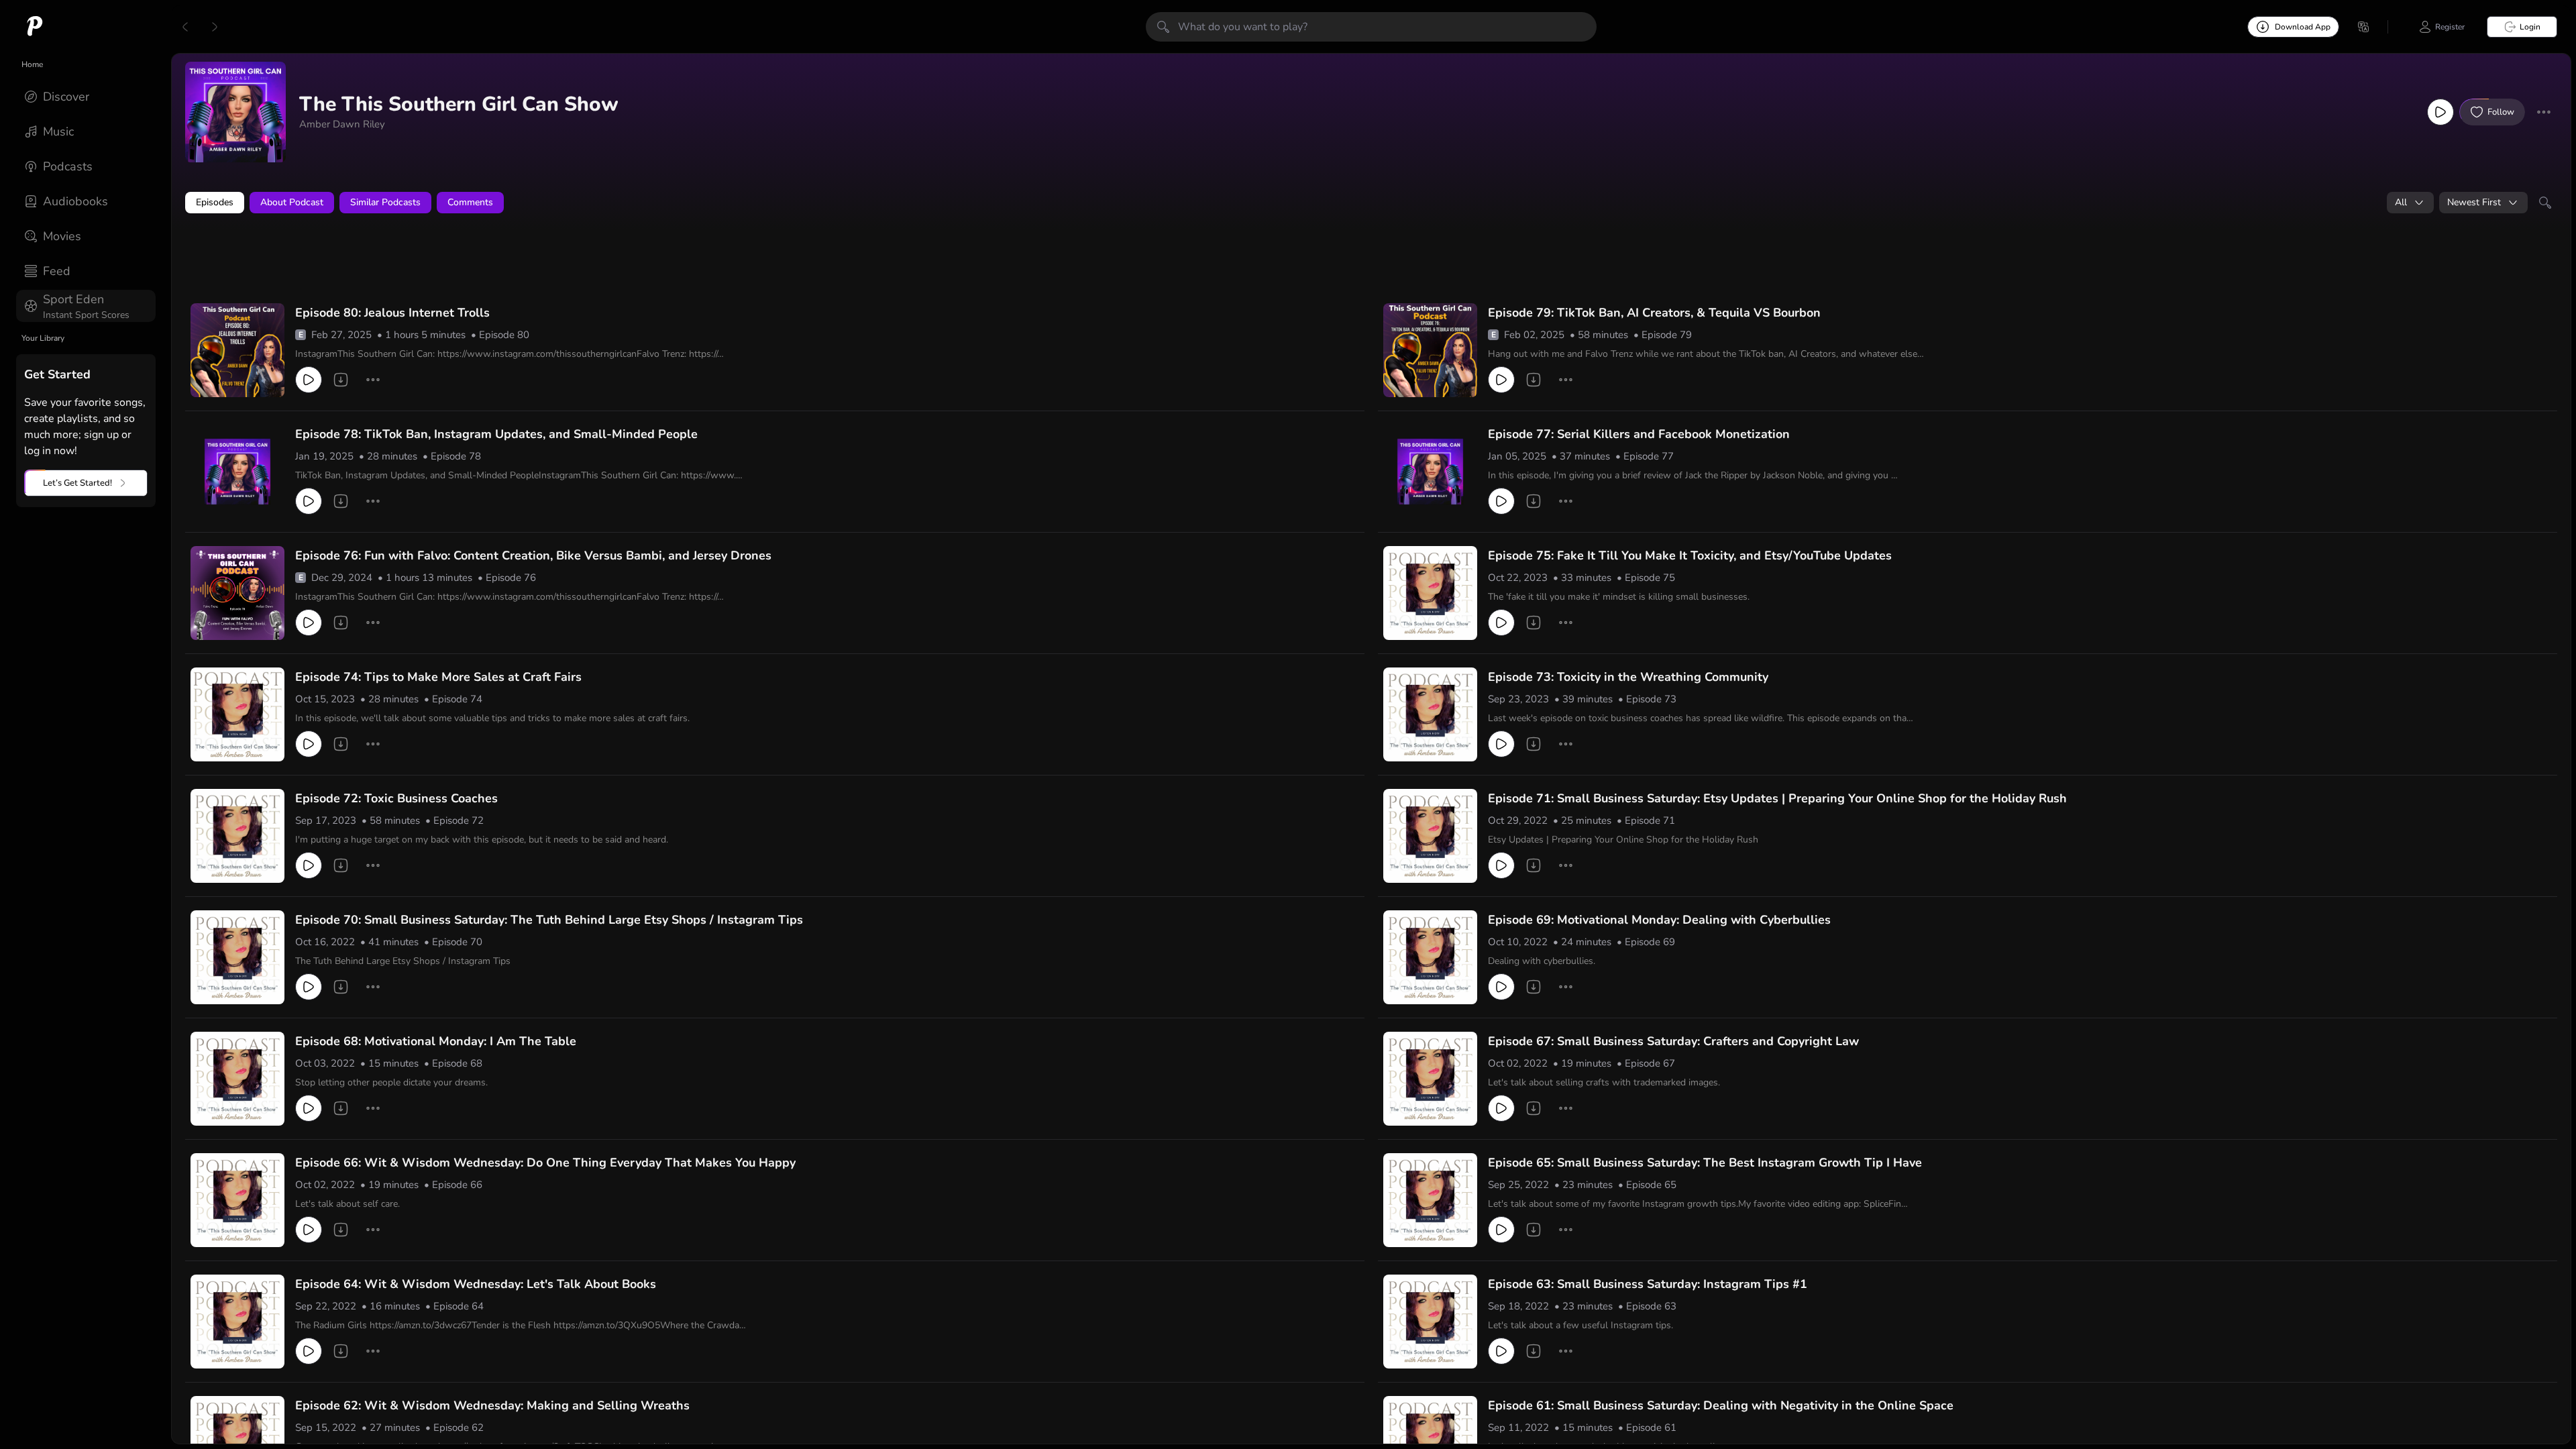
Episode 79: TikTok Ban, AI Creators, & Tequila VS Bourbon (1654, 313)
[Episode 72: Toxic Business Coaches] (237, 836)
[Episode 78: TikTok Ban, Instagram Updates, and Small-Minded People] (237, 472)
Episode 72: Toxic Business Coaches (396, 798)
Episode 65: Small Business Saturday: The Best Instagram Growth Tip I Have (1705, 1163)
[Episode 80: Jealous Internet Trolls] (237, 350)
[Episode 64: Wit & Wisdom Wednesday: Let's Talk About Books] (237, 1322)
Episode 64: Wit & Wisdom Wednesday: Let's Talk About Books (476, 1284)
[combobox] (2410, 203)
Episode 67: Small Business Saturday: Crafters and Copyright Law (1673, 1041)
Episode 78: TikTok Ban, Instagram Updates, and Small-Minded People (496, 434)
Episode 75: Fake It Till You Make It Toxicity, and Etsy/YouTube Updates (1690, 555)
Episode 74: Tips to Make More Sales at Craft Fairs (438, 677)
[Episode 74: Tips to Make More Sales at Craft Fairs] (237, 714)
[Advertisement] (443, 260)
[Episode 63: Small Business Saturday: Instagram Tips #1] (1430, 1322)
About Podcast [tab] (292, 202)
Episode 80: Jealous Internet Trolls (392, 313)
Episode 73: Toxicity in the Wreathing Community (1628, 677)
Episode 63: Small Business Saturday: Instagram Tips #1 (1648, 1284)
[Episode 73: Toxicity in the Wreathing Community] (1430, 714)
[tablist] (1371, 203)
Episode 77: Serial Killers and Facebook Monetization (1639, 434)
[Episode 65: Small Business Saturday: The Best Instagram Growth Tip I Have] (1430, 1200)
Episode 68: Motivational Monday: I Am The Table (436, 1041)
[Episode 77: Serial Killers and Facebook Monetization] (1430, 472)
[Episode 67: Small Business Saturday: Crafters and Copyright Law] (1430, 1079)
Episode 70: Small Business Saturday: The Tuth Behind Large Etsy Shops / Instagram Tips (549, 920)
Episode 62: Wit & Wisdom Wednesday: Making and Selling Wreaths (492, 1405)
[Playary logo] (35, 27)
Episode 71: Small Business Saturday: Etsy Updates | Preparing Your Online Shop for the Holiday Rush (1777, 798)
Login (2530, 27)
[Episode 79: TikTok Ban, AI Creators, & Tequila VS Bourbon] (1430, 350)
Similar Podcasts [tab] (385, 202)
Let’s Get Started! (77, 483)
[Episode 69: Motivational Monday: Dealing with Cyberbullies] (1430, 957)
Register (2450, 27)
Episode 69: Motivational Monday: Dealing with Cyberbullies (1659, 920)
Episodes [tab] (215, 202)
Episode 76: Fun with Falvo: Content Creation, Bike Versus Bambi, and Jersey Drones (533, 555)
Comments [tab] (470, 202)
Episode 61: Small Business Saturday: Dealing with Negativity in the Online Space (1721, 1405)
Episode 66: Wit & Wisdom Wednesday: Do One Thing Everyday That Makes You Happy (545, 1163)
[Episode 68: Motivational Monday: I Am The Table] (237, 1079)
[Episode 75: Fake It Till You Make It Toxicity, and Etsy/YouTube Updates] (1430, 593)
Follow (2501, 112)
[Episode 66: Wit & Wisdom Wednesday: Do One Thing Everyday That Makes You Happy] (237, 1200)
